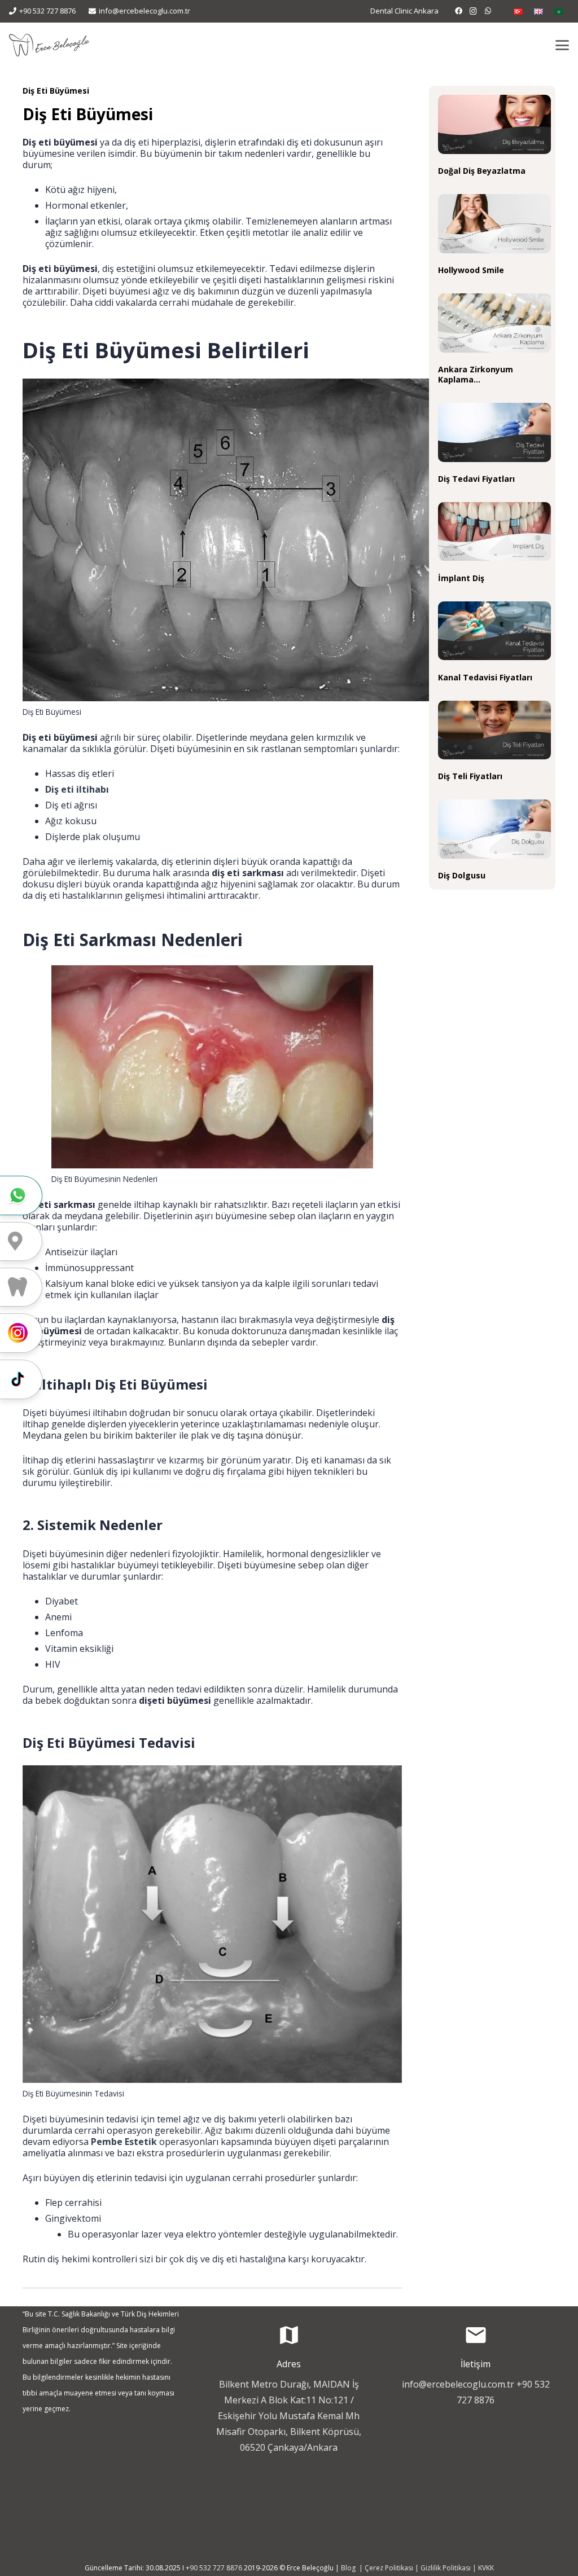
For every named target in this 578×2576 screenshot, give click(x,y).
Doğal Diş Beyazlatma (482, 171)
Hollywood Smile (471, 270)
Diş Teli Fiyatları (470, 776)
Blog (349, 2568)
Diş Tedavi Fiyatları (476, 479)
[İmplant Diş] (494, 532)
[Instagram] (474, 11)
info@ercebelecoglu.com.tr (458, 2384)
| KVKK (482, 2568)
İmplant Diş (461, 578)
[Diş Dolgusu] (494, 829)
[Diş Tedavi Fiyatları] (494, 432)
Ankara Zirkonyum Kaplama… (476, 374)
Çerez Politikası (389, 2568)
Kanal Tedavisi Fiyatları (485, 677)
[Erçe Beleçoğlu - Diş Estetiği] (49, 45)
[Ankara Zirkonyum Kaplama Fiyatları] (494, 323)
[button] (562, 45)
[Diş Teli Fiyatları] (494, 730)
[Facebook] (459, 11)
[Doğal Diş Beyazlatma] (494, 124)
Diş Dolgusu (462, 875)
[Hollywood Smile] (494, 224)
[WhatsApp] (488, 11)
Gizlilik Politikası (446, 2568)
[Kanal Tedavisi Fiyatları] (494, 631)
